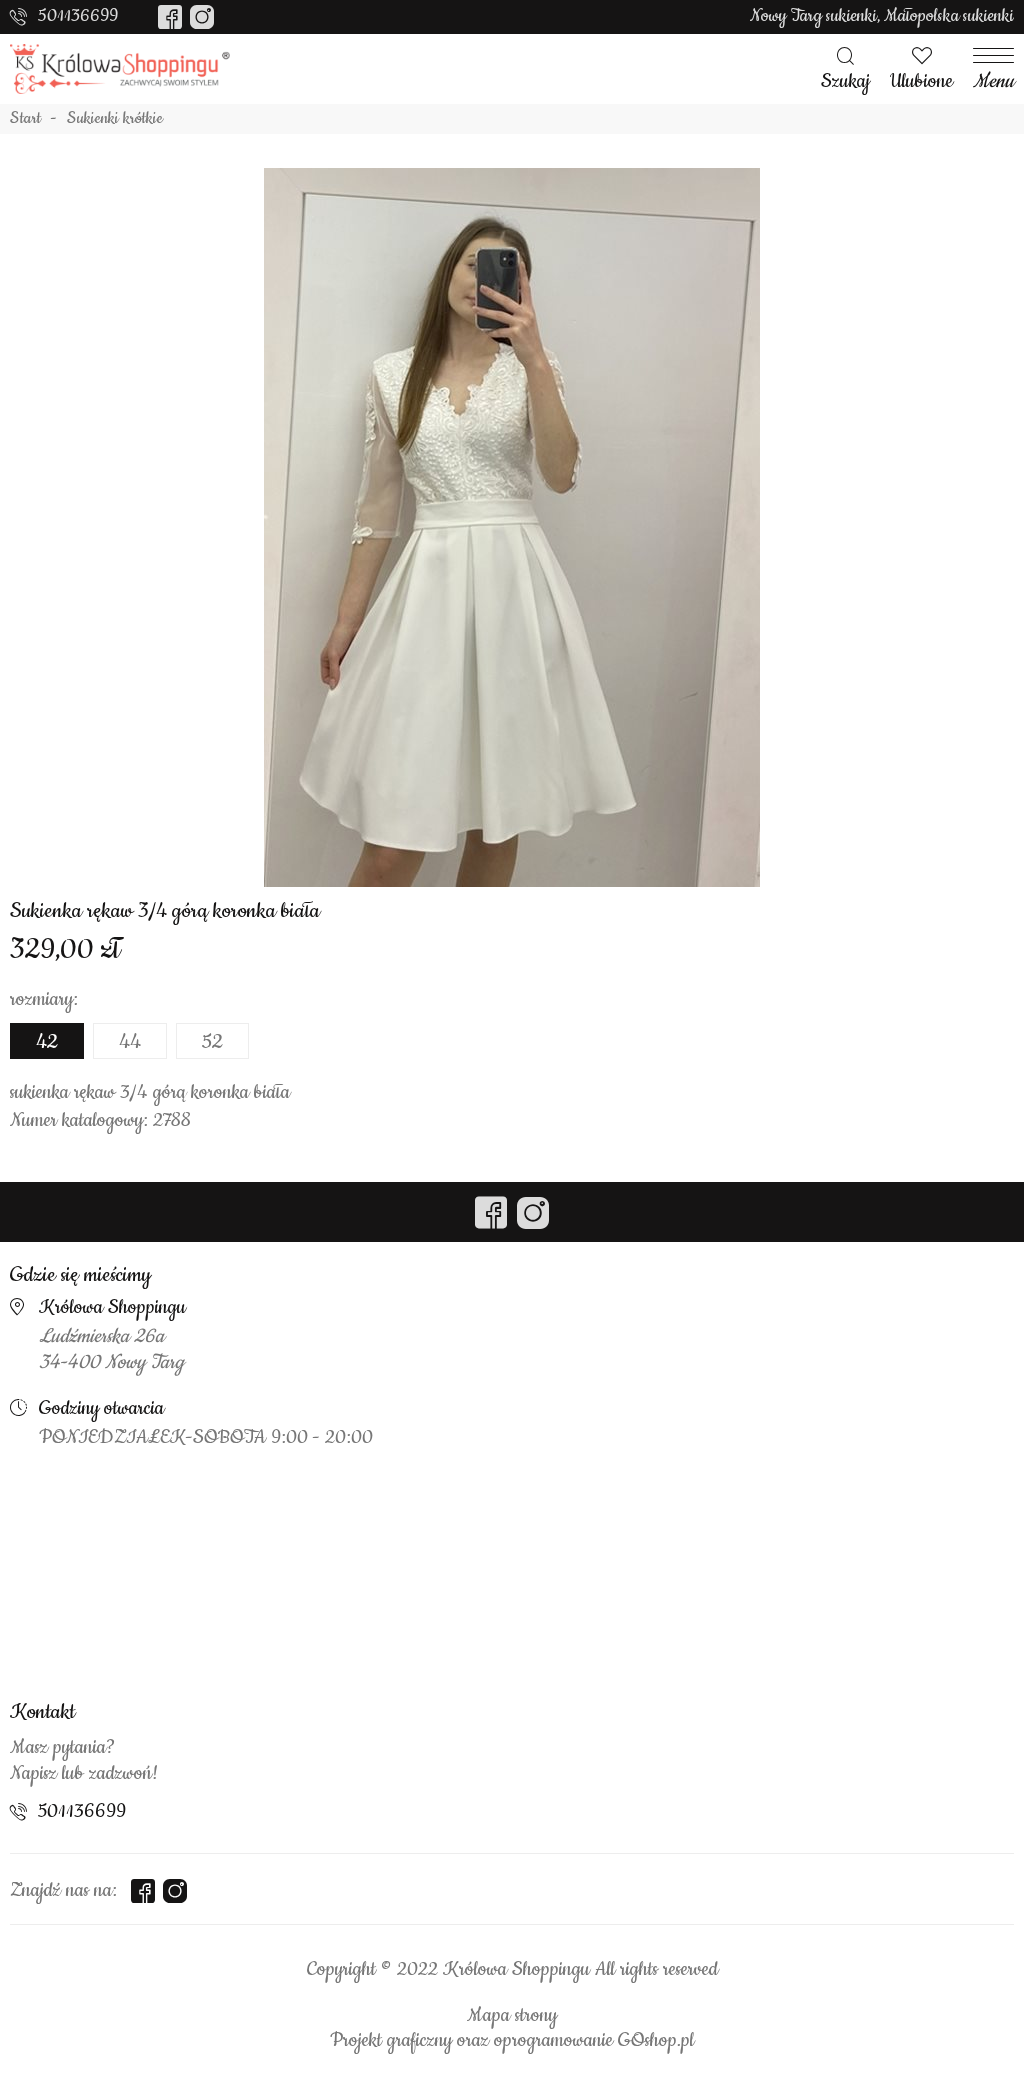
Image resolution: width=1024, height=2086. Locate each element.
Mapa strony (512, 2016)
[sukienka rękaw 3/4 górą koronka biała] (512, 527)
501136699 (78, 16)
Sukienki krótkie (115, 119)
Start (25, 119)
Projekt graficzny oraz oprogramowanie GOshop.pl (512, 2041)
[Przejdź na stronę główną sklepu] (120, 69)
